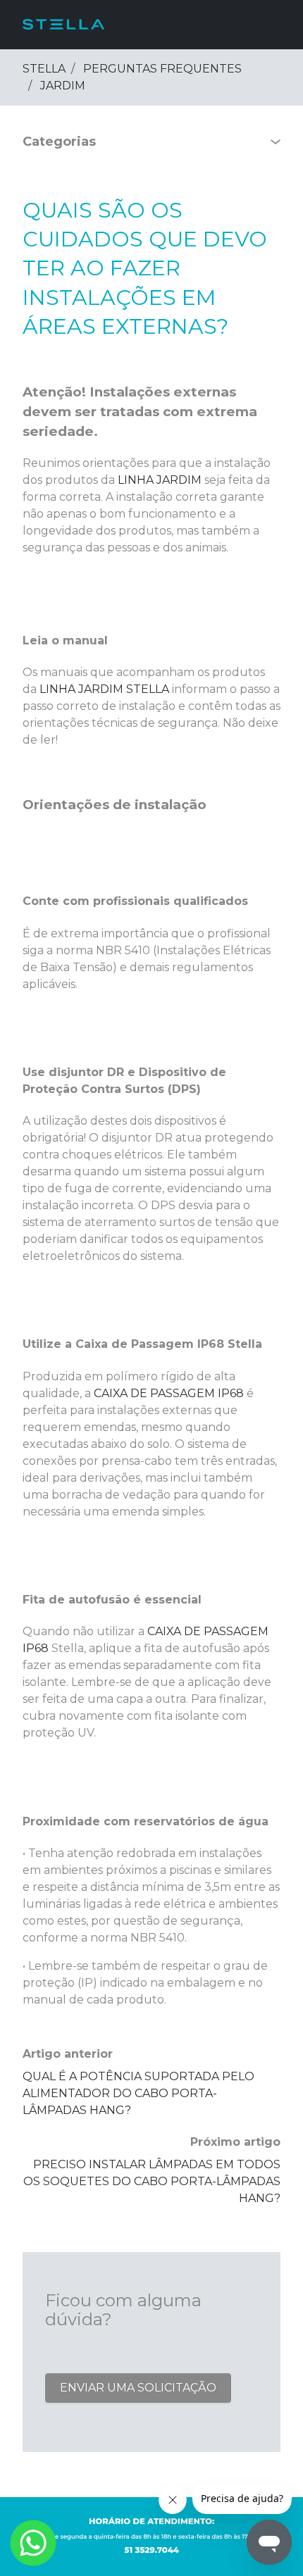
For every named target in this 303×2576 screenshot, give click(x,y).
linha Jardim (160, 480)
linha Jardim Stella (104, 689)
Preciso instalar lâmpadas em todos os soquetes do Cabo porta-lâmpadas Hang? (152, 2181)
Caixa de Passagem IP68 (169, 1393)
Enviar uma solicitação (138, 2388)
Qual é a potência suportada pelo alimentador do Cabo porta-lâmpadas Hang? (138, 2093)
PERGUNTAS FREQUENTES (162, 69)
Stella (44, 69)
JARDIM (63, 86)
